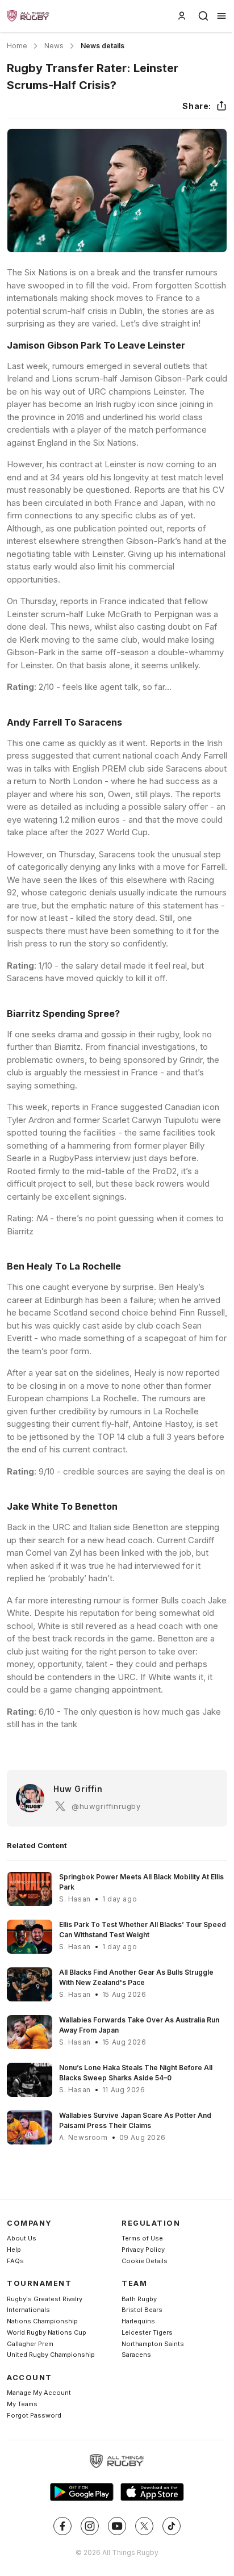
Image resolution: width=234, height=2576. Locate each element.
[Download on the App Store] (152, 2492)
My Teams (22, 2404)
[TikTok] (172, 2526)
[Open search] (203, 16)
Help (14, 2250)
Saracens (136, 2355)
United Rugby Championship (51, 2355)
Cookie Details (145, 2261)
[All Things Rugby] (117, 2461)
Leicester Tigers (147, 2332)
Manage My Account (39, 2393)
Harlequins (138, 2321)
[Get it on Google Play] (82, 2492)
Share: (197, 106)
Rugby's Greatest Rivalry (45, 2299)
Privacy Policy (143, 2250)
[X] (144, 2526)
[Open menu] (222, 16)
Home (17, 46)
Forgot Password (34, 2415)
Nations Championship (42, 2321)
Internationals (28, 2310)
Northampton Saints (153, 2344)
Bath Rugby (139, 2299)
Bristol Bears (142, 2310)
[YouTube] (117, 2526)
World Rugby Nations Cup (47, 2332)
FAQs (15, 2261)
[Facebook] (62, 2526)
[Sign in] (182, 16)
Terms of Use (142, 2238)
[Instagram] (90, 2526)
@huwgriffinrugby (106, 1806)
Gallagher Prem (30, 2344)
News (54, 46)
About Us (22, 2238)
